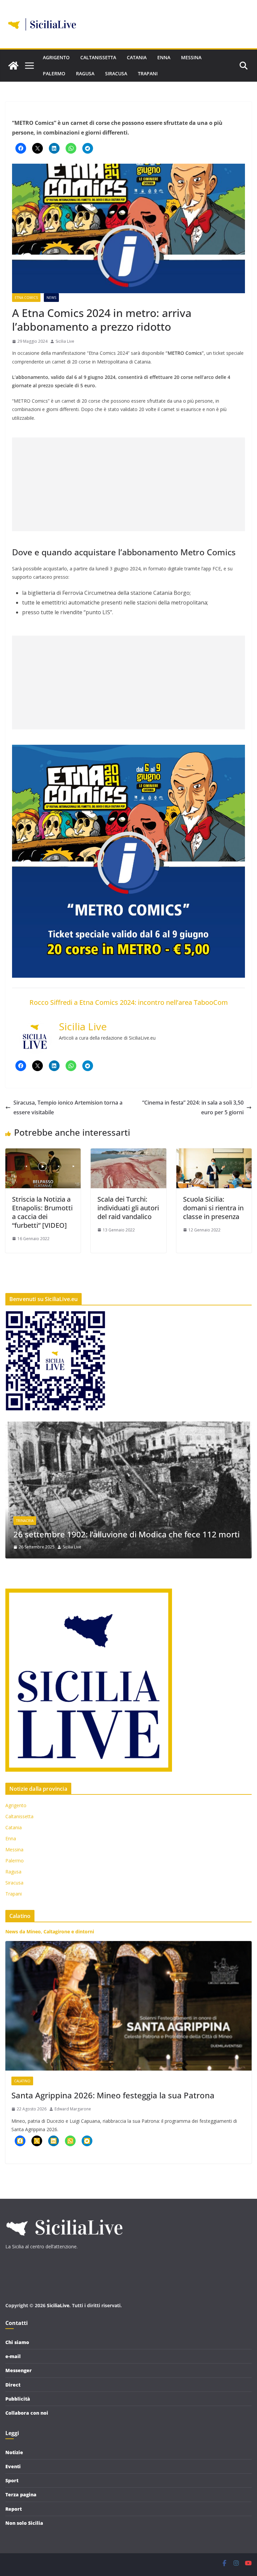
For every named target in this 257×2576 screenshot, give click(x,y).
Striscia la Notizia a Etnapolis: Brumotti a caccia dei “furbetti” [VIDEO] (42, 1212)
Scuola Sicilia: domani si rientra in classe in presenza (213, 1208)
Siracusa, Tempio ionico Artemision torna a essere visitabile (68, 1107)
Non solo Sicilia (24, 2523)
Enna (164, 57)
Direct (13, 2385)
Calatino (22, 2081)
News (51, 298)
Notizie (14, 2452)
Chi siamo (17, 2342)
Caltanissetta (98, 57)
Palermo (54, 73)
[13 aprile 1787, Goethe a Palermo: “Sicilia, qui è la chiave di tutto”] (128, 1426)
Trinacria (25, 1510)
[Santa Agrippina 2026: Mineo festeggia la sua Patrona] (128, 2006)
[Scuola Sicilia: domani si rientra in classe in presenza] (214, 1153)
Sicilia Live (65, 341)
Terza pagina (21, 2494)
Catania (137, 57)
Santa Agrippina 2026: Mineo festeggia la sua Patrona (113, 2095)
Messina (191, 57)
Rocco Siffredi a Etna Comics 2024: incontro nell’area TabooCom (129, 1002)
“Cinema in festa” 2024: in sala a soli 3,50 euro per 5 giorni (193, 1107)
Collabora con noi (27, 2413)
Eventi (13, 2466)
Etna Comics (26, 298)
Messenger (19, 2370)
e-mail (13, 2356)
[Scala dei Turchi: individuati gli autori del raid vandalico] (128, 1153)
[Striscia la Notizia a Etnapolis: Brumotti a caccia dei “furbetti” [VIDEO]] (43, 1153)
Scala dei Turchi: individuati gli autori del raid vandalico (128, 1208)
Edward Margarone (73, 2109)
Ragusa (85, 73)
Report (14, 2509)
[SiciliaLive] (13, 66)
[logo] (64, 2216)
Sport (12, 2480)
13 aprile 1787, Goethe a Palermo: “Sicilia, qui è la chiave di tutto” (124, 1529)
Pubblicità (18, 2399)
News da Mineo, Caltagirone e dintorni (50, 1931)
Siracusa (116, 73)
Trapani (148, 73)
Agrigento (56, 57)
